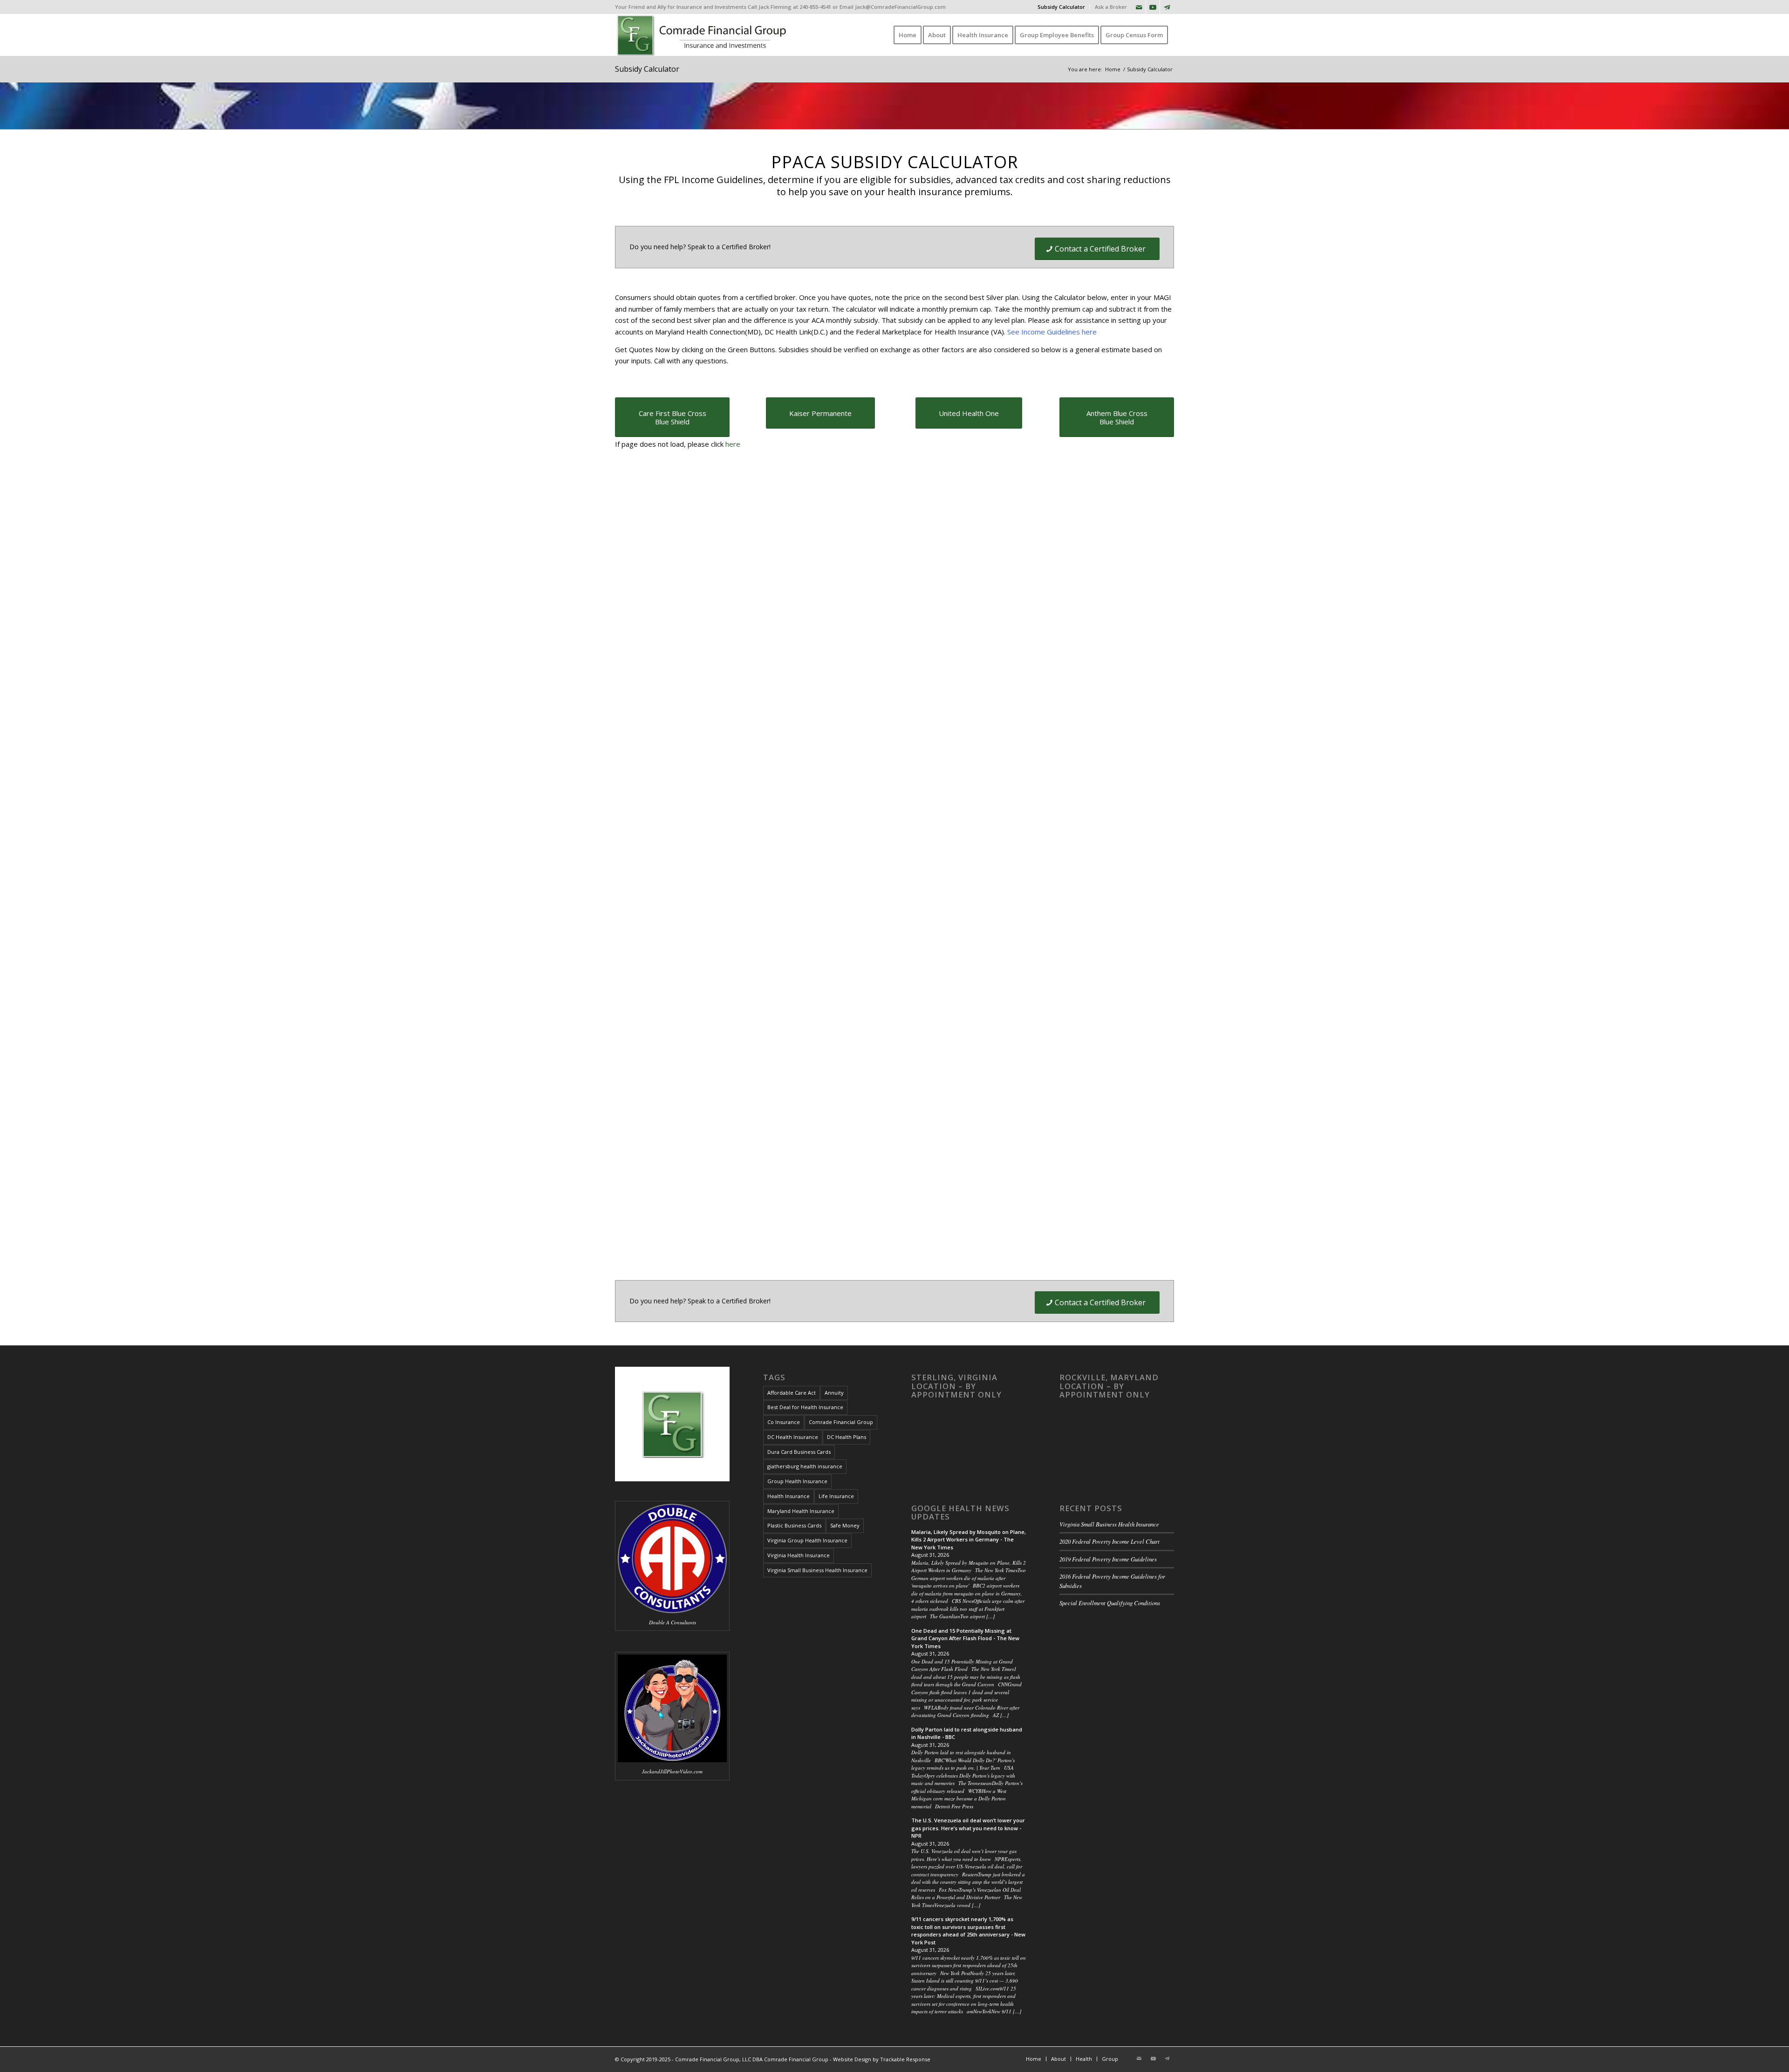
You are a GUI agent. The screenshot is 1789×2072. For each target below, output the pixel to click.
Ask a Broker (1111, 7)
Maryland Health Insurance (801, 1511)
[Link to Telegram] (1167, 7)
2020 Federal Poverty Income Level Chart (1110, 1541)
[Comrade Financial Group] (703, 35)
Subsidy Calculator (1061, 7)
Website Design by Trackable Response (882, 2059)
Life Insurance (836, 1496)
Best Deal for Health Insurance (805, 1407)
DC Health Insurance (793, 1437)
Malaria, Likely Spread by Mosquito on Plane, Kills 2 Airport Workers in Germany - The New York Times (969, 1540)
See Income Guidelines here (1052, 332)
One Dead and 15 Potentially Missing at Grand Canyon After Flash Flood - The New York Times (965, 1638)
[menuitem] (1062, 7)
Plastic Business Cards (794, 1525)
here (733, 444)
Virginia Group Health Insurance (807, 1540)
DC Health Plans (847, 1437)
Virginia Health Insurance (799, 1555)
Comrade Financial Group (841, 1422)
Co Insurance (784, 1422)
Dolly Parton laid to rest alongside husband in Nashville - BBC (967, 1733)
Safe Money (845, 1525)
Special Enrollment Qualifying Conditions (1110, 1603)
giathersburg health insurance (805, 1466)
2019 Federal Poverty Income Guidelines (1108, 1559)
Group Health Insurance (797, 1481)
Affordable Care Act (792, 1393)
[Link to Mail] (1139, 7)
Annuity (834, 1393)
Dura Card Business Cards (799, 1452)
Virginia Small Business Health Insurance (817, 1570)
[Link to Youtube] (1153, 7)
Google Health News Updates (960, 1513)
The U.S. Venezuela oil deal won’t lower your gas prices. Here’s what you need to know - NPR (968, 1828)
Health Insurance (789, 1496)
